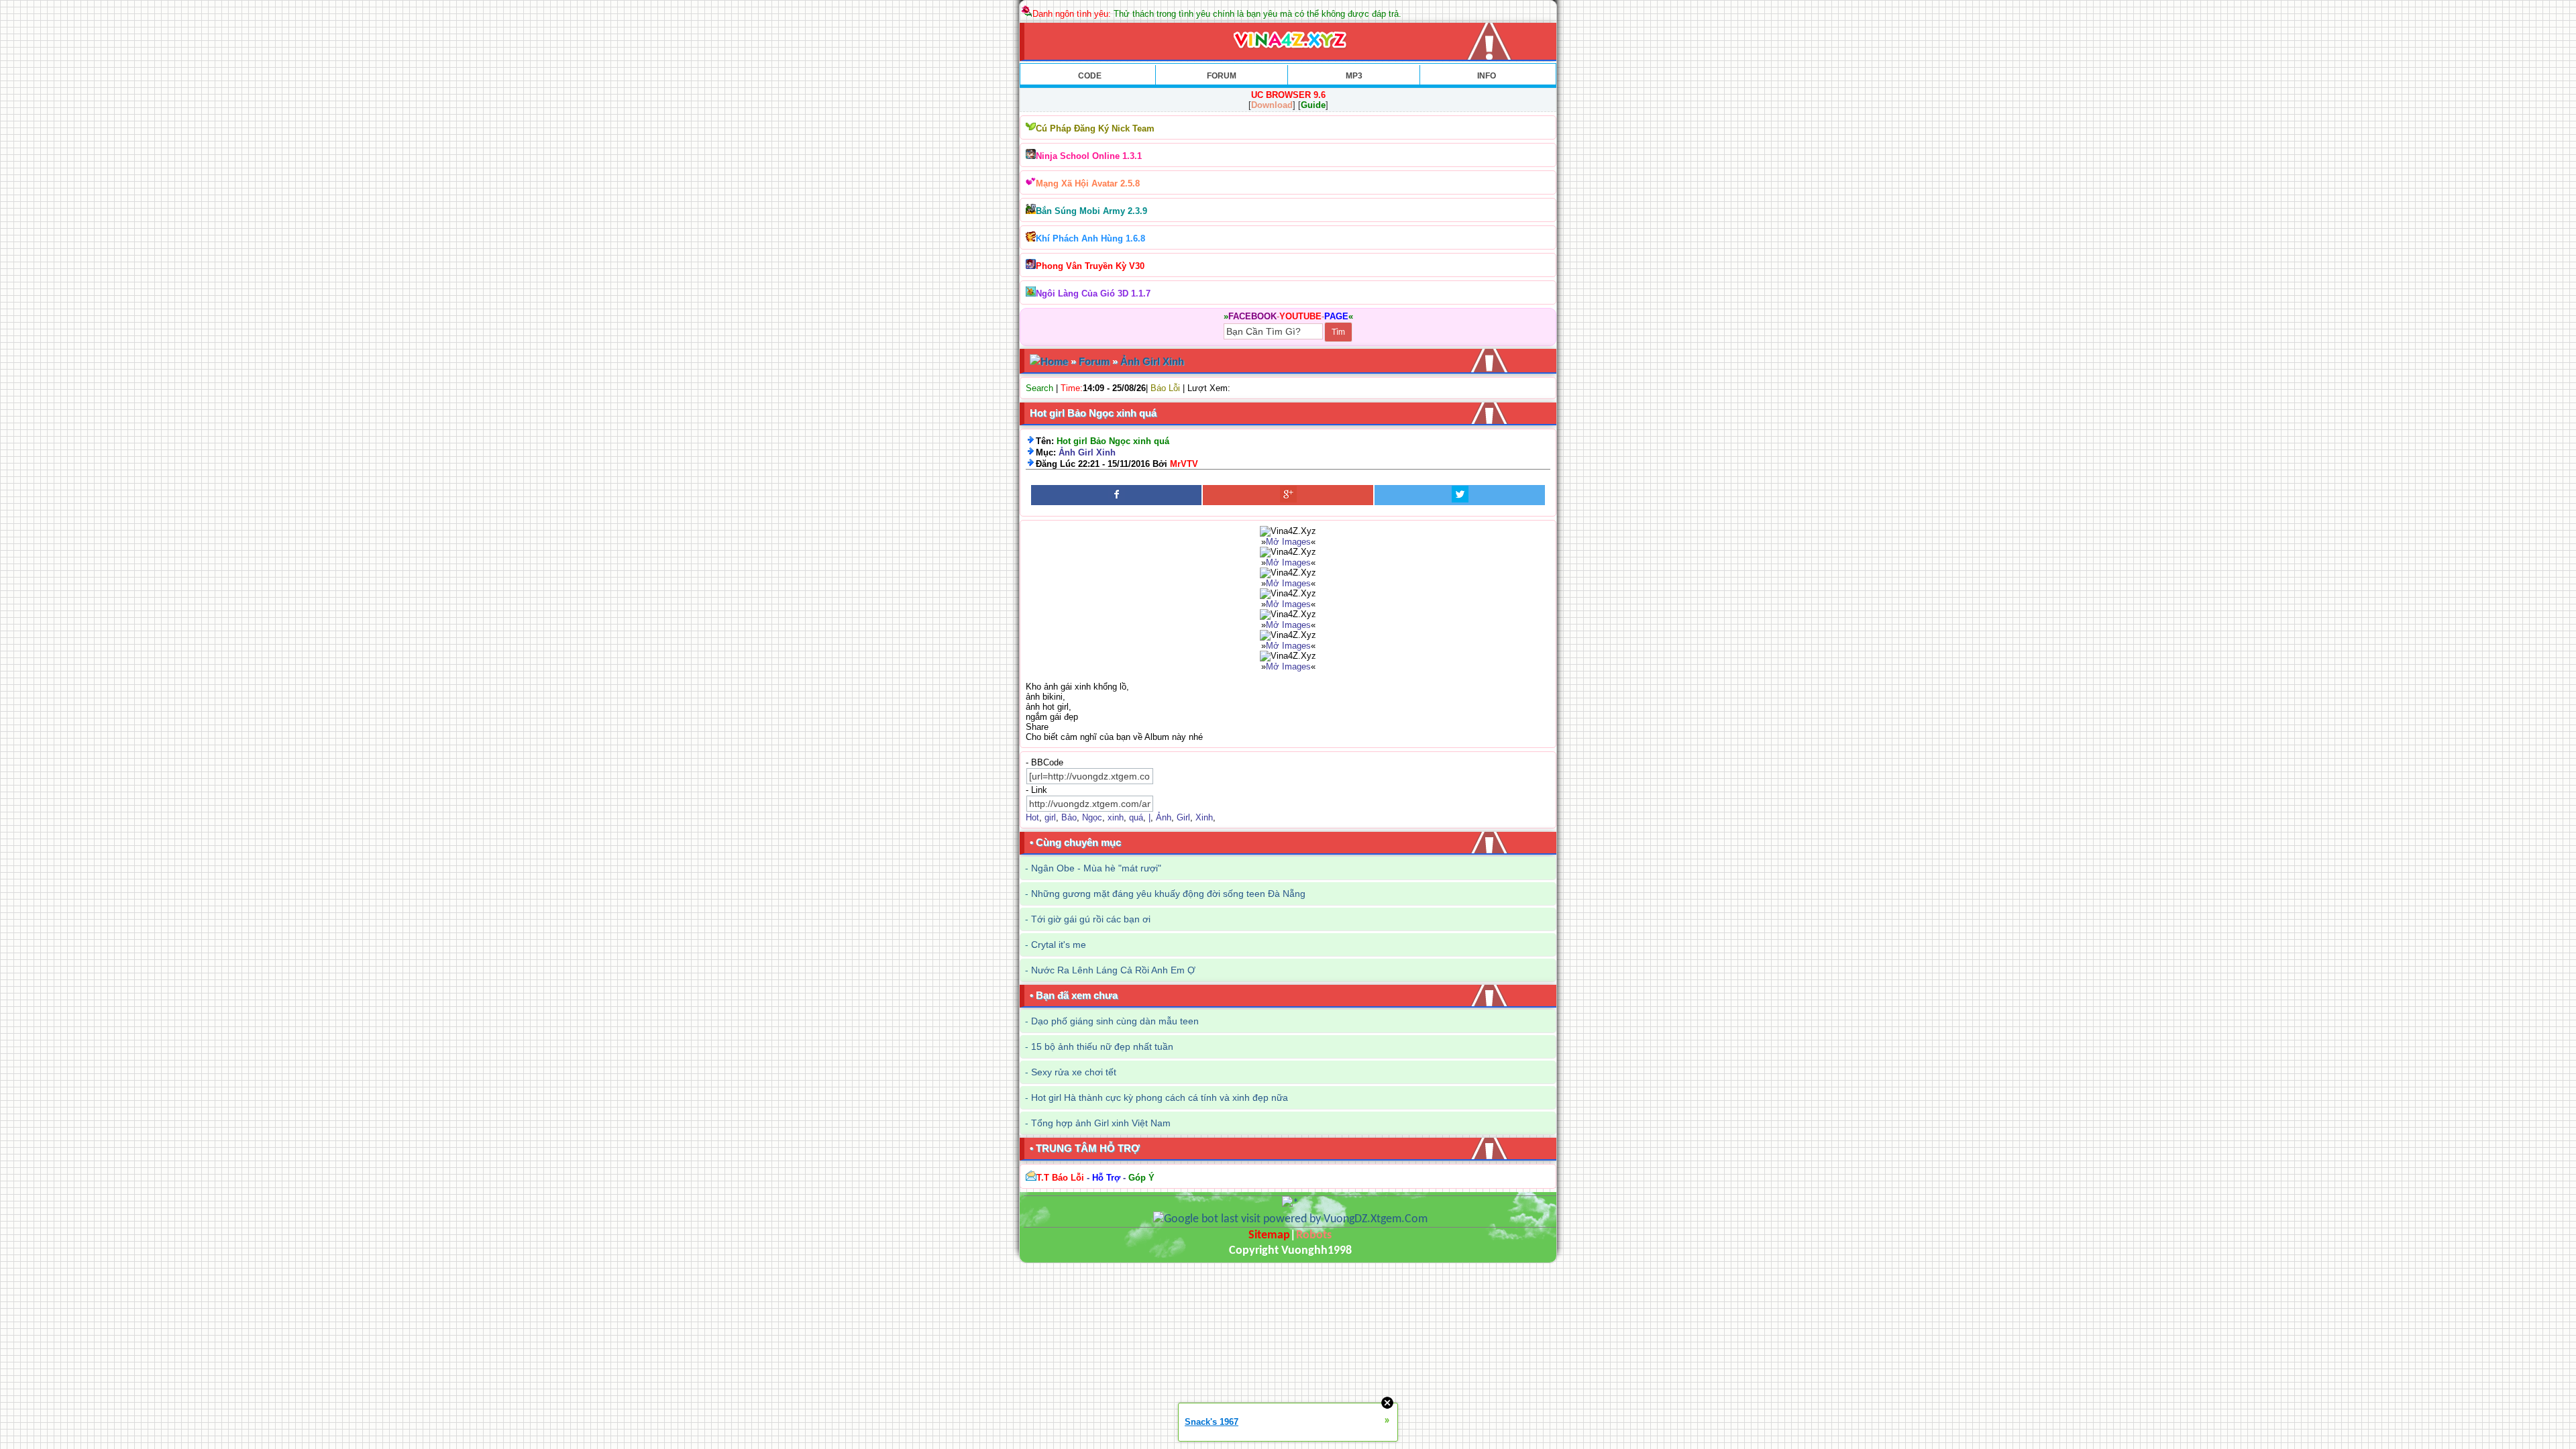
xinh (1116, 817)
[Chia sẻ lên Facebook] (1116, 495)
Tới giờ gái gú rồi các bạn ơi (1091, 919)
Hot (1032, 817)
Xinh (1204, 817)
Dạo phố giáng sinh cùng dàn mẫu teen (1115, 1021)
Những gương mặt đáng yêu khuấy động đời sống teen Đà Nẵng (1168, 894)
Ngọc (1092, 817)
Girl (1183, 817)
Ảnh (1164, 817)
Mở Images (1288, 542)
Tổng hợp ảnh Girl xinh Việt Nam (1101, 1123)
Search (1039, 388)
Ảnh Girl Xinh (1152, 361)
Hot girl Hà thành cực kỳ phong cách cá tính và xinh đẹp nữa (1160, 1097)
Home (1054, 361)
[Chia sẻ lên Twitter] (1460, 495)
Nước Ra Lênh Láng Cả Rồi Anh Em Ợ (1113, 970)
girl (1050, 817)
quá (1136, 817)
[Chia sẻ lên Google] (1288, 495)
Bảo (1069, 817)
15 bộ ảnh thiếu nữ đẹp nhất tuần (1102, 1046)
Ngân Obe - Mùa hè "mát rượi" (1096, 868)
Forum (1094, 361)
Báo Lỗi (1165, 388)
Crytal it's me (1059, 945)
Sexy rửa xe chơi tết (1074, 1072)
